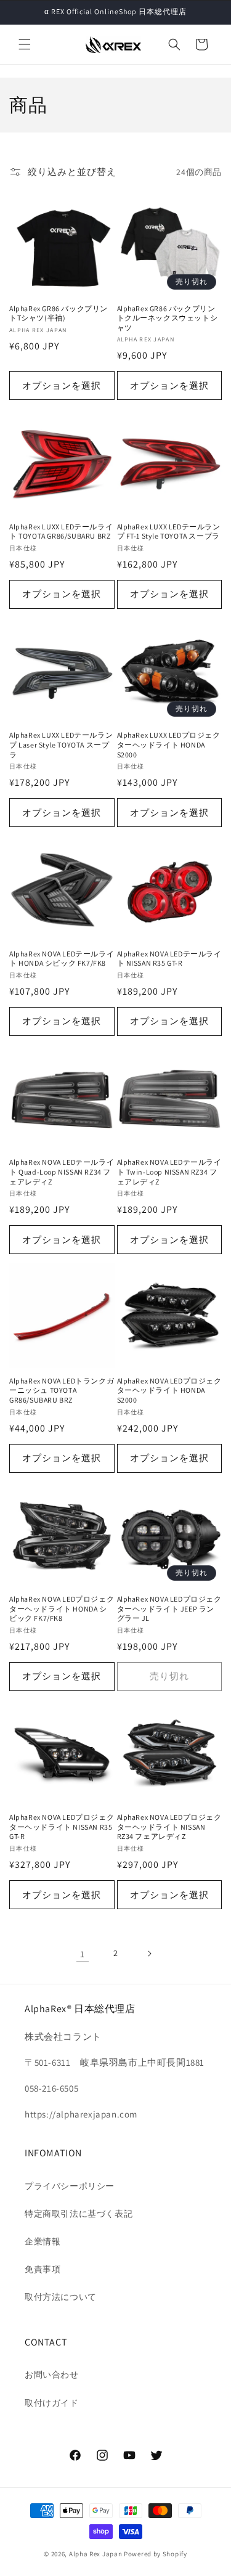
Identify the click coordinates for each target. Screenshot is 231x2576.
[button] (25, 44)
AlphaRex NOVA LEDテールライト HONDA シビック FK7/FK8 (62, 959)
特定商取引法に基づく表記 (79, 2214)
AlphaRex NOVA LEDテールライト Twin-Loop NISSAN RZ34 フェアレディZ (169, 1172)
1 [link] (83, 1954)
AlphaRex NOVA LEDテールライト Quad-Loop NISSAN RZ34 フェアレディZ (62, 1172)
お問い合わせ (52, 2374)
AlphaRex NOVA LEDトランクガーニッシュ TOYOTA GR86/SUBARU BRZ (62, 1390)
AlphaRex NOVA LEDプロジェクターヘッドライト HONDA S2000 (169, 1390)
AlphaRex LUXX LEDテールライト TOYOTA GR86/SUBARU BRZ (61, 532)
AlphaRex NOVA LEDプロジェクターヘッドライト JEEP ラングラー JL (169, 1608)
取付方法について (61, 2297)
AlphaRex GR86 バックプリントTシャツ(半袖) (59, 313)
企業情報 (43, 2241)
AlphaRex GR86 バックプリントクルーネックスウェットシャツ (168, 318)
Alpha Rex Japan (96, 2554)
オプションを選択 (62, 385)
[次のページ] (149, 1954)
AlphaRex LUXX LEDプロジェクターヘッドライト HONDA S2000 (169, 744)
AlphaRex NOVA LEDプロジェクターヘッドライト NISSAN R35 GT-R (62, 1827)
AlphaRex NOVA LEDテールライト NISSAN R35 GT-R (169, 959)
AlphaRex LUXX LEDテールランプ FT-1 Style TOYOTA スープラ (169, 532)
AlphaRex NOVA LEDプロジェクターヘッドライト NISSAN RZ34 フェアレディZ (169, 1827)
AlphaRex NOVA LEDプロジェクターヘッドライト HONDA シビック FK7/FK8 (62, 1608)
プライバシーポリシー (70, 2186)
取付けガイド (52, 2403)
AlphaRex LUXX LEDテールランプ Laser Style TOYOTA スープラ (61, 744)
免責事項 (43, 2269)
